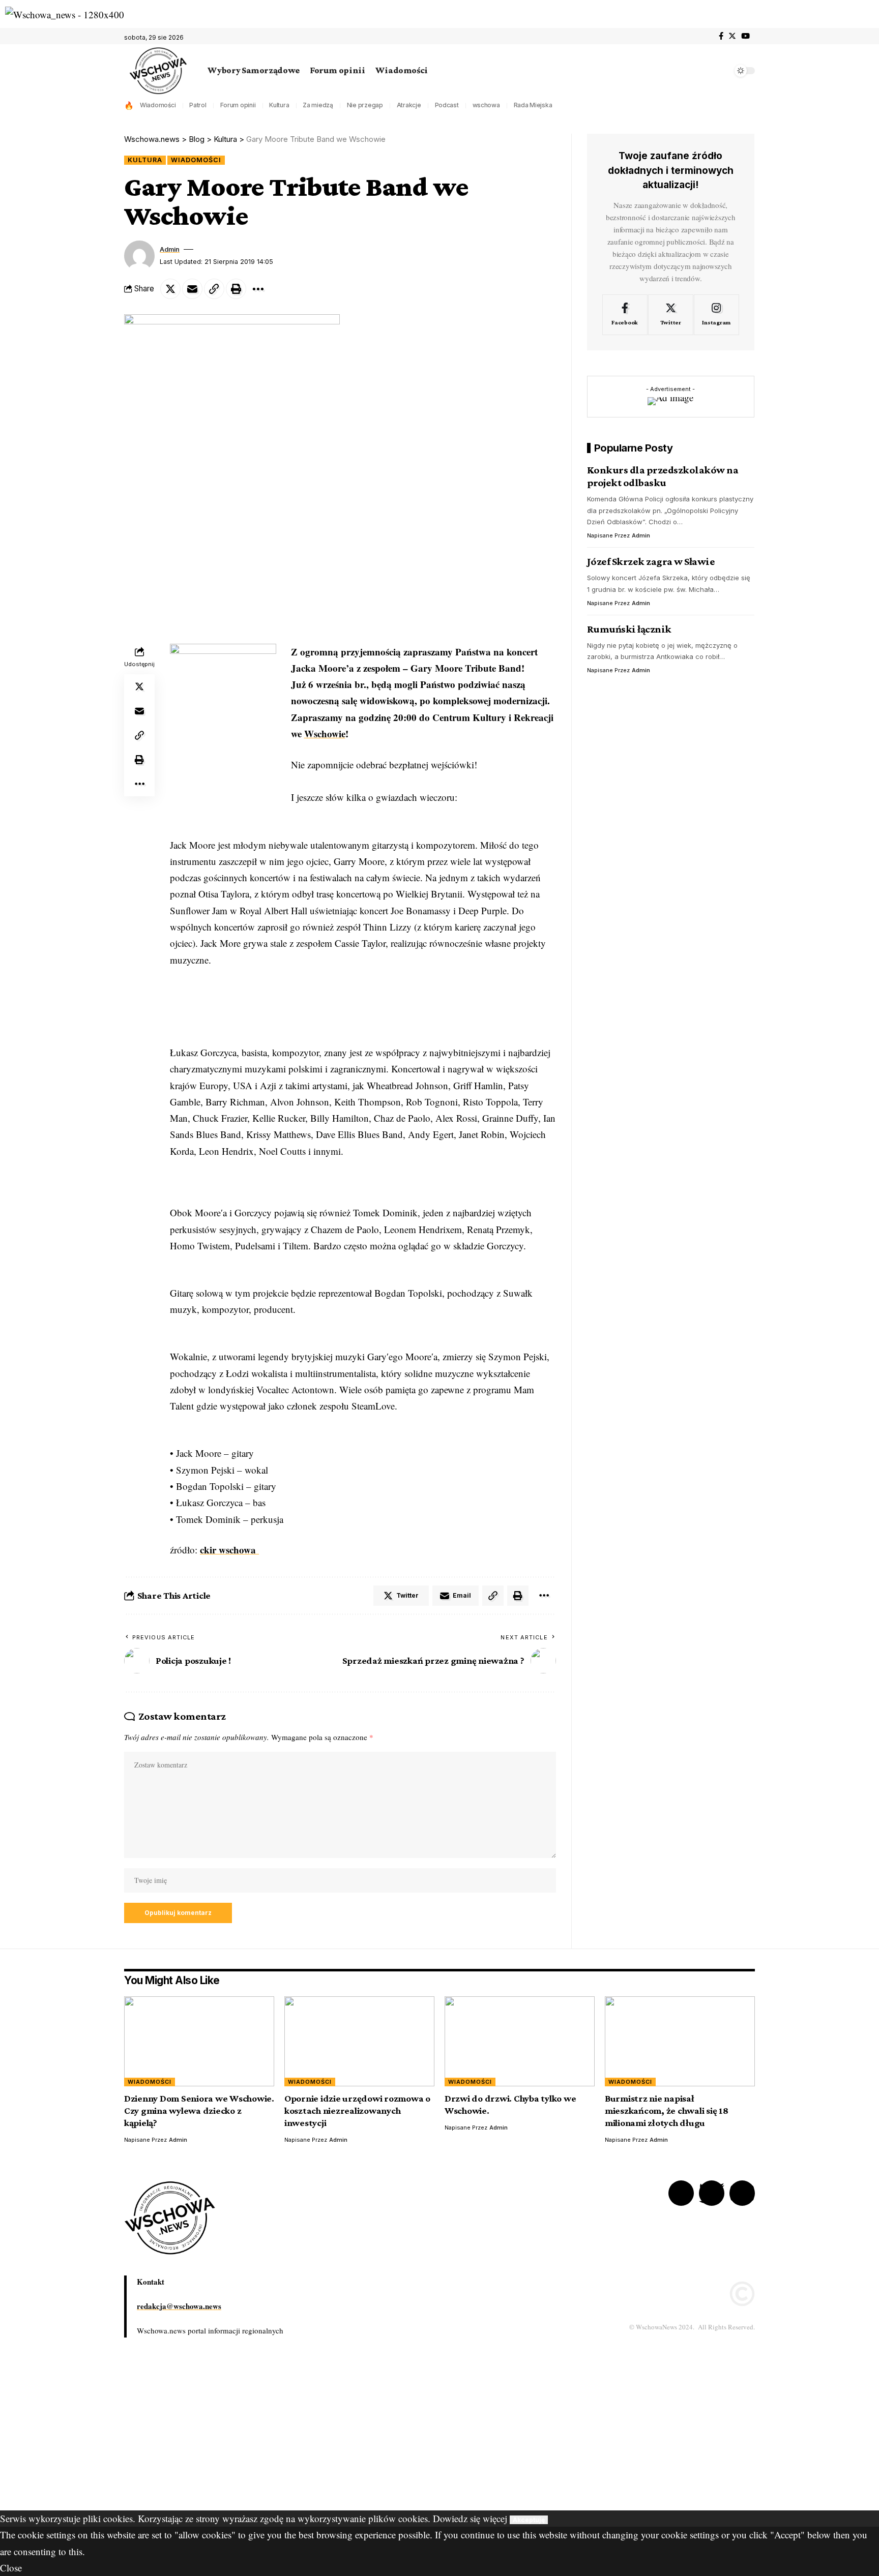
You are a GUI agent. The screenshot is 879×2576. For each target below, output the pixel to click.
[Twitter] (732, 36)
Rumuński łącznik (629, 629)
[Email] (192, 289)
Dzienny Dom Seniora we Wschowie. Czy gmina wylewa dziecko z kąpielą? (199, 2110)
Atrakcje (409, 105)
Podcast (447, 105)
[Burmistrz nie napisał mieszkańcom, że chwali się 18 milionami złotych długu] (680, 2041)
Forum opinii (238, 105)
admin (170, 249)
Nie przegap (365, 105)
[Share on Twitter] (170, 289)
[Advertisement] (305, 2439)
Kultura (279, 105)
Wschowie (325, 733)
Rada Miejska (533, 105)
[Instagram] (716, 315)
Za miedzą (318, 105)
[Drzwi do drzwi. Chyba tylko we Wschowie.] (520, 2041)
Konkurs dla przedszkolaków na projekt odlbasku (663, 476)
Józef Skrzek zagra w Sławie (651, 561)
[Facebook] (721, 36)
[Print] (236, 289)
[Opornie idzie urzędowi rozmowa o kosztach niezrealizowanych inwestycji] (359, 2041)
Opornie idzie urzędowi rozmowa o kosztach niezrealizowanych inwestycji (357, 2110)
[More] (258, 289)
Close (11, 2568)
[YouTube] (745, 36)
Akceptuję (529, 2520)
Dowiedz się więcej (470, 2518)
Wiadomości (158, 105)
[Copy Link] (214, 289)
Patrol (198, 105)
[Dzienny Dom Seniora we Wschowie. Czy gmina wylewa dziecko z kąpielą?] (199, 2041)
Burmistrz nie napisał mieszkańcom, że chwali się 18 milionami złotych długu (667, 2110)
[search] (722, 71)
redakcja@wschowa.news (179, 2306)
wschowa (486, 105)
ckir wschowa (229, 1550)
